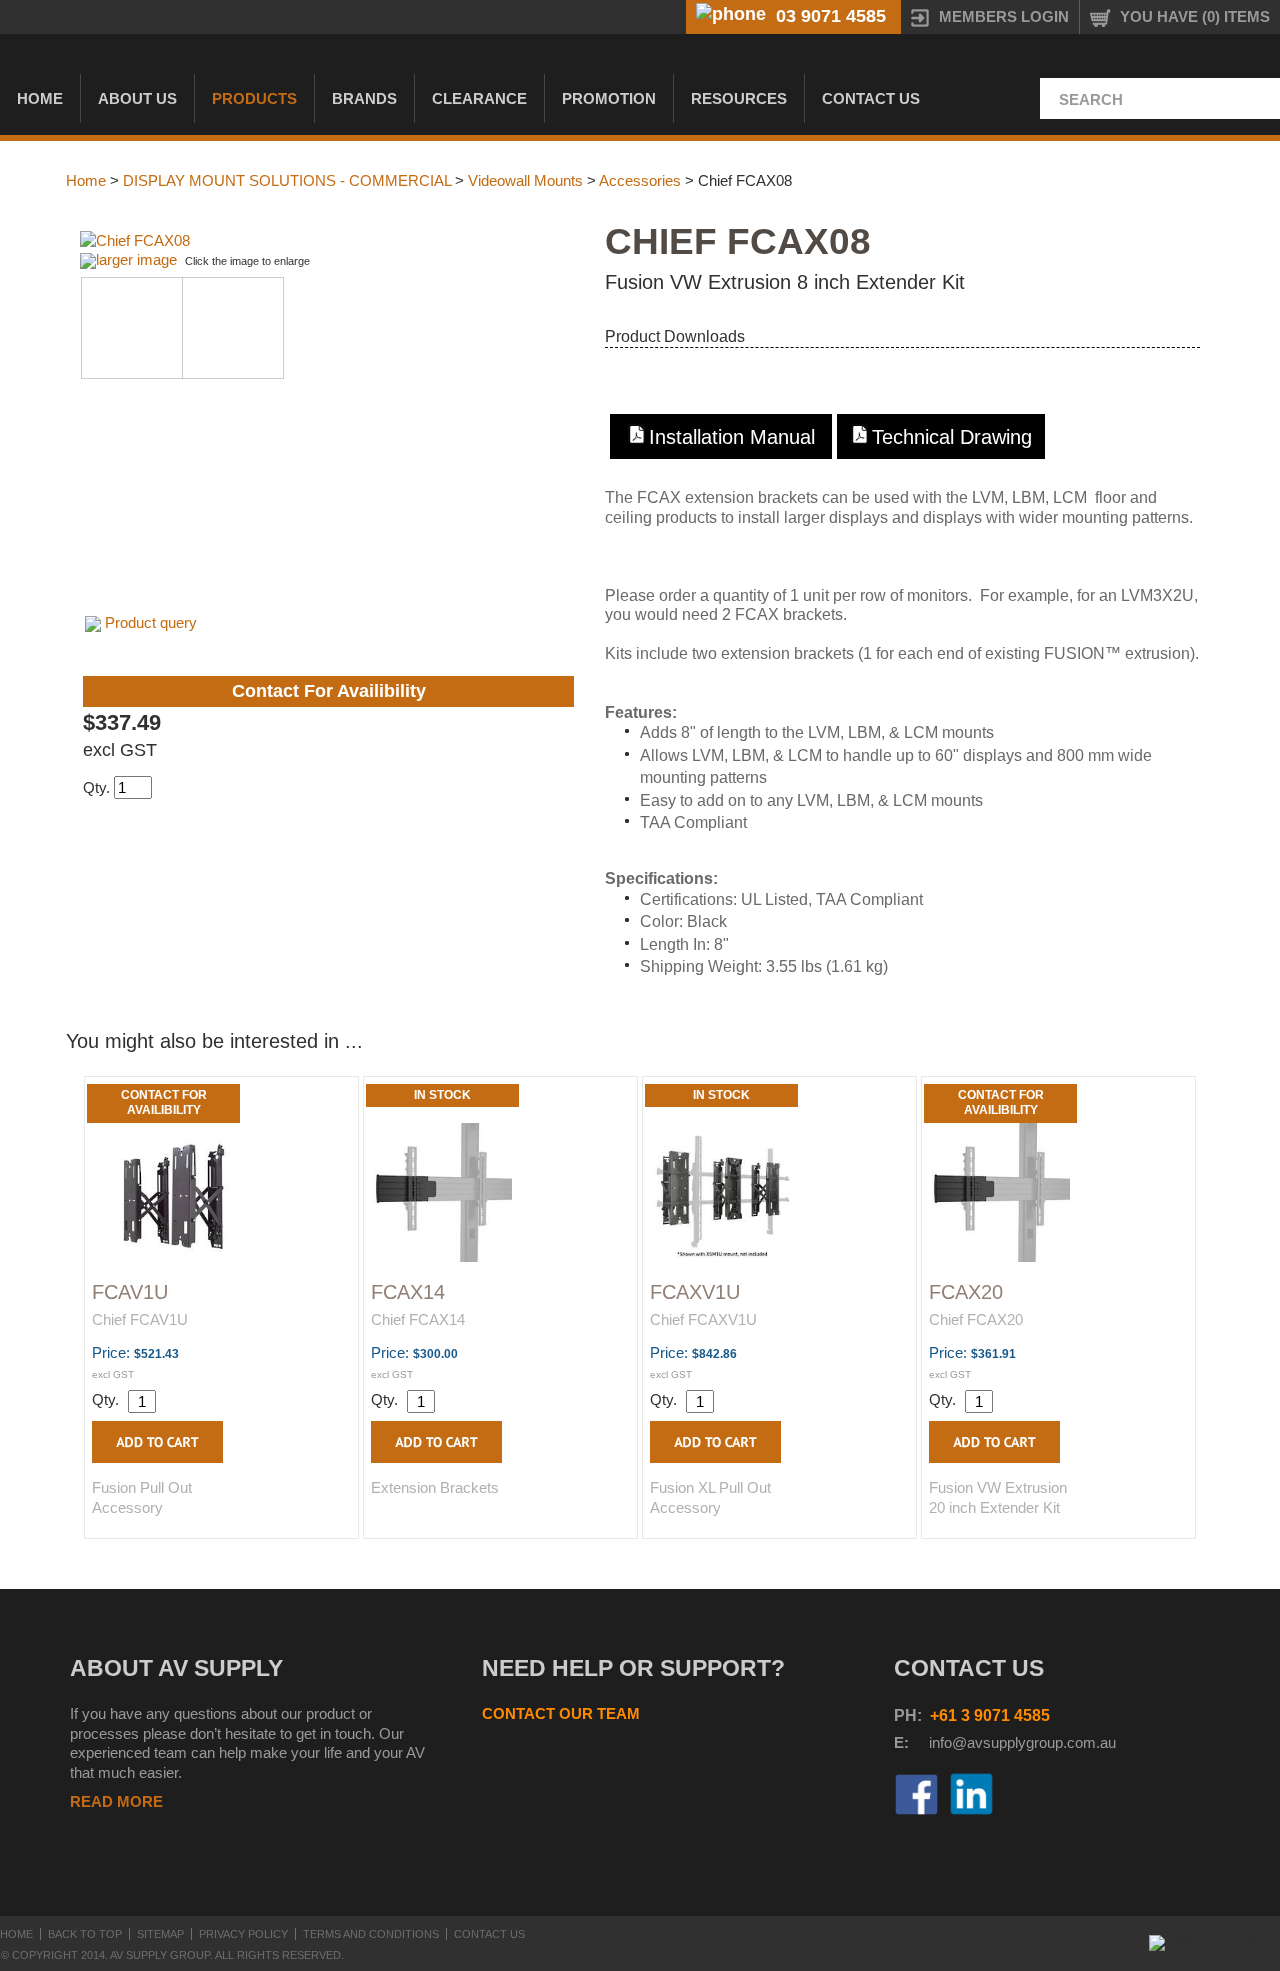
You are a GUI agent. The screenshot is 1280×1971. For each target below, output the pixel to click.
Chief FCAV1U (140, 1319)
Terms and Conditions (371, 1934)
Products (254, 98)
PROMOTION (609, 98)
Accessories (640, 180)
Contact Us (871, 98)
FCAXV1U (695, 1292)
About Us (137, 98)
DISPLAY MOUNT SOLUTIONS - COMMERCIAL (287, 180)
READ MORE (116, 1801)
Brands (364, 98)
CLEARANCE (479, 98)
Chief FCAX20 (976, 1319)
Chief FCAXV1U (703, 1319)
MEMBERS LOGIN (1004, 16)
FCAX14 (408, 1292)
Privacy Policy (243, 1934)
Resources (739, 98)
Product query (151, 622)
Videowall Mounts (525, 180)
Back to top (85, 1934)
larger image (136, 259)
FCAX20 (966, 1292)
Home (40, 98)
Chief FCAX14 (418, 1319)
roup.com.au (1075, 1742)
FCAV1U (130, 1292)
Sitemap (160, 1934)
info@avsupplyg (981, 1742)
